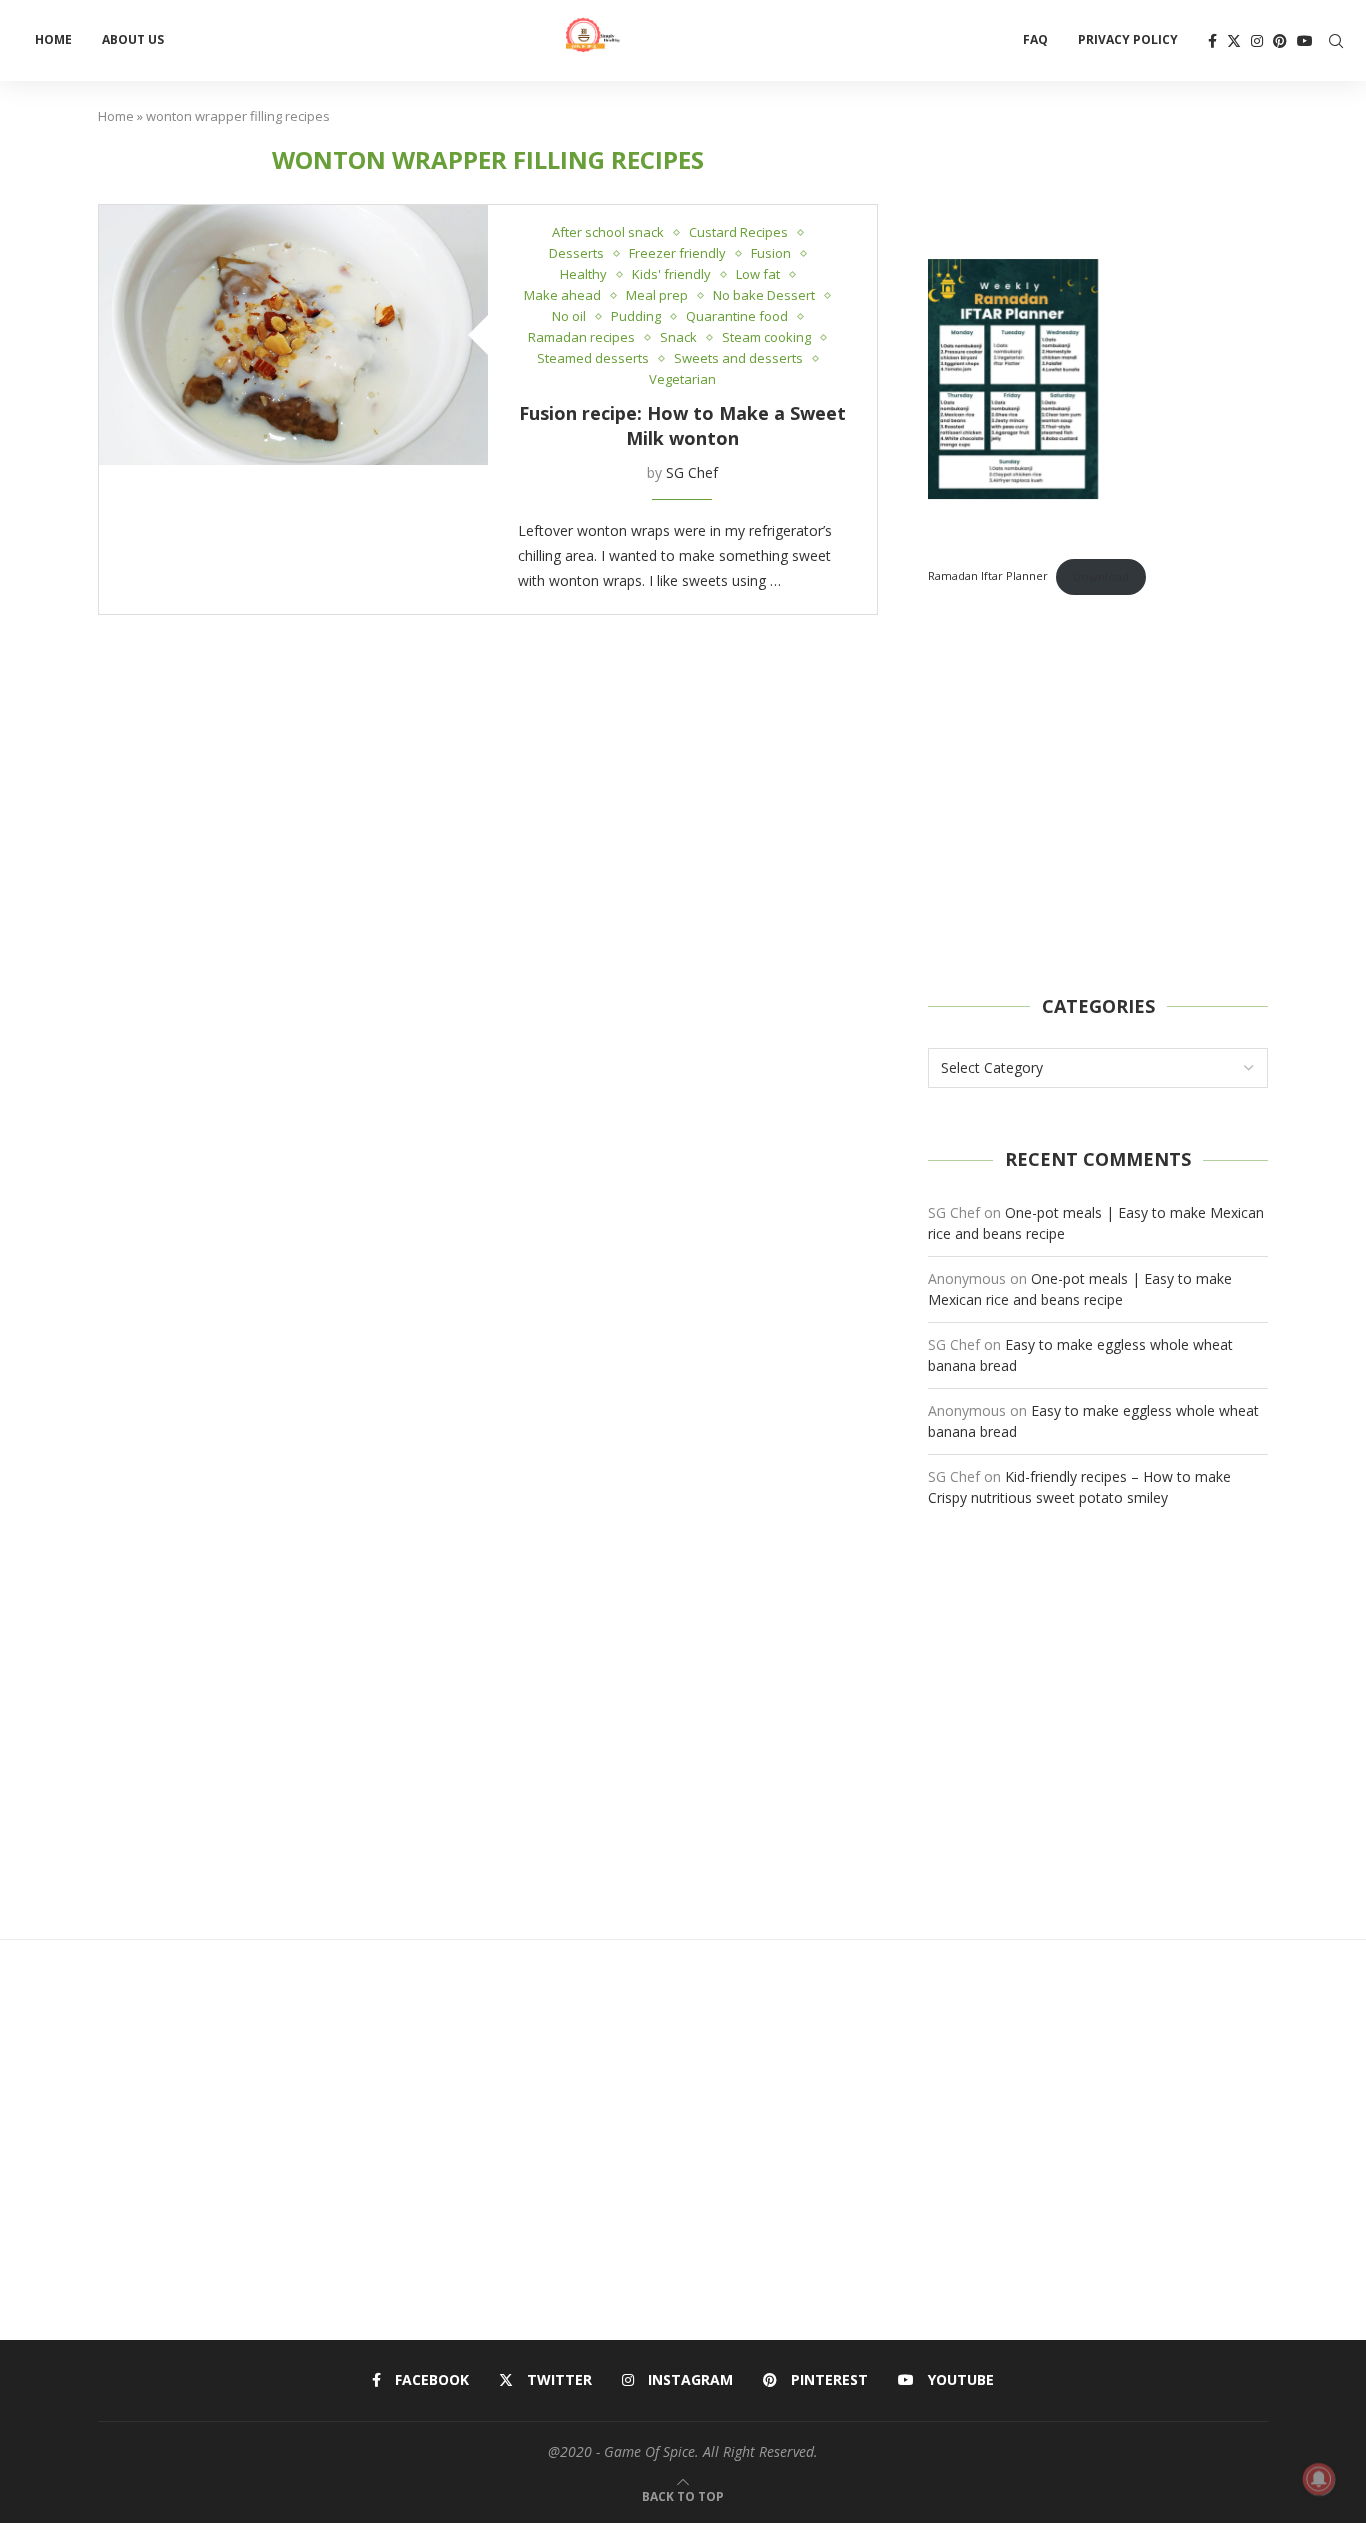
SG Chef (692, 472)
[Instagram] (1257, 41)
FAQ (1035, 39)
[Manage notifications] (1319, 2479)
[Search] (1336, 41)
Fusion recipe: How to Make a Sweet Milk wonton (682, 425)
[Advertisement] (1098, 795)
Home (53, 39)
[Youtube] (1305, 41)
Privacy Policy (1128, 39)
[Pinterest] (1280, 41)
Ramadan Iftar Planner (988, 576)
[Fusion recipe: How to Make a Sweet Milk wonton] (293, 334)
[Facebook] (1212, 41)
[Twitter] (1234, 41)
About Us (133, 39)
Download (1101, 576)
